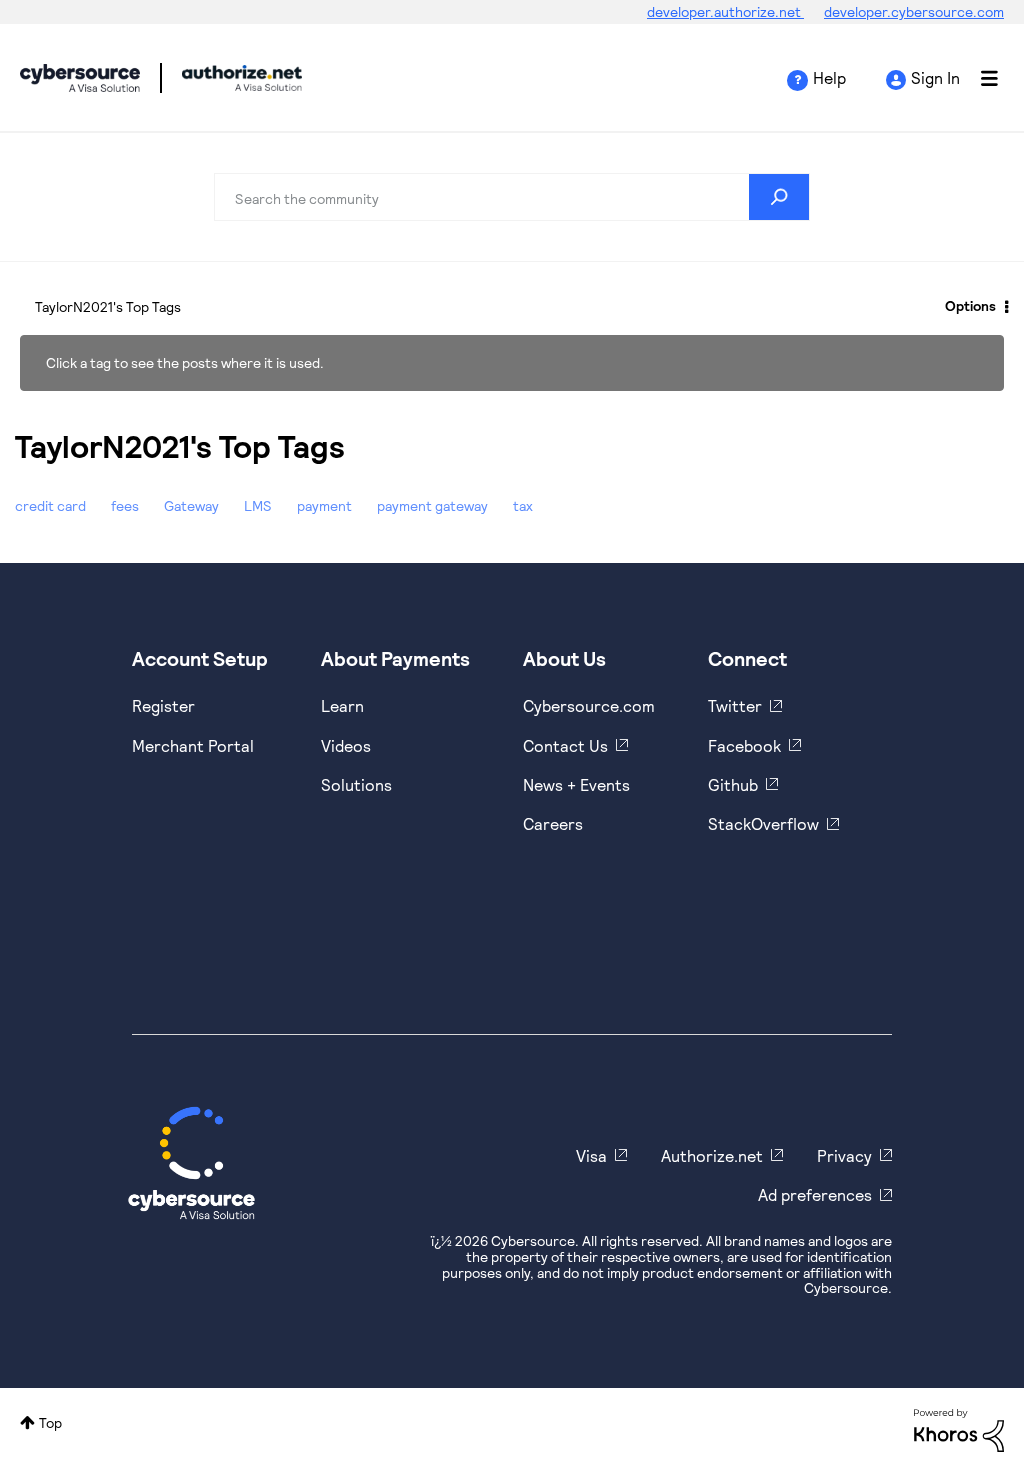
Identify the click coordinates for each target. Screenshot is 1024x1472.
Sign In (935, 77)
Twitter (735, 705)
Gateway (191, 505)
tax (523, 505)
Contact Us (565, 745)
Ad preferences (815, 1194)
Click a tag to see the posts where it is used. (185, 362)
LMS (258, 505)
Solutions (356, 784)
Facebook (744, 745)
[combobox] (512, 197)
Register (163, 705)
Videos (346, 745)
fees (125, 505)
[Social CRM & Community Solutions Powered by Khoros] (959, 1428)
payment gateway (432, 505)
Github (733, 784)
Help (829, 77)
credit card (50, 505)
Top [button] (50, 1422)
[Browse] (979, 78)
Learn (342, 705)
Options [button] (970, 305)
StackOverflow (763, 823)
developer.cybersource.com (914, 11)
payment (324, 505)
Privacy (844, 1155)
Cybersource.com (589, 705)
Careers (553, 823)
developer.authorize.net (725, 11)
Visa (591, 1155)
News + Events (576, 784)
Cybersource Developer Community (80, 78)
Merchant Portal (193, 745)
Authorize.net (712, 1155)
